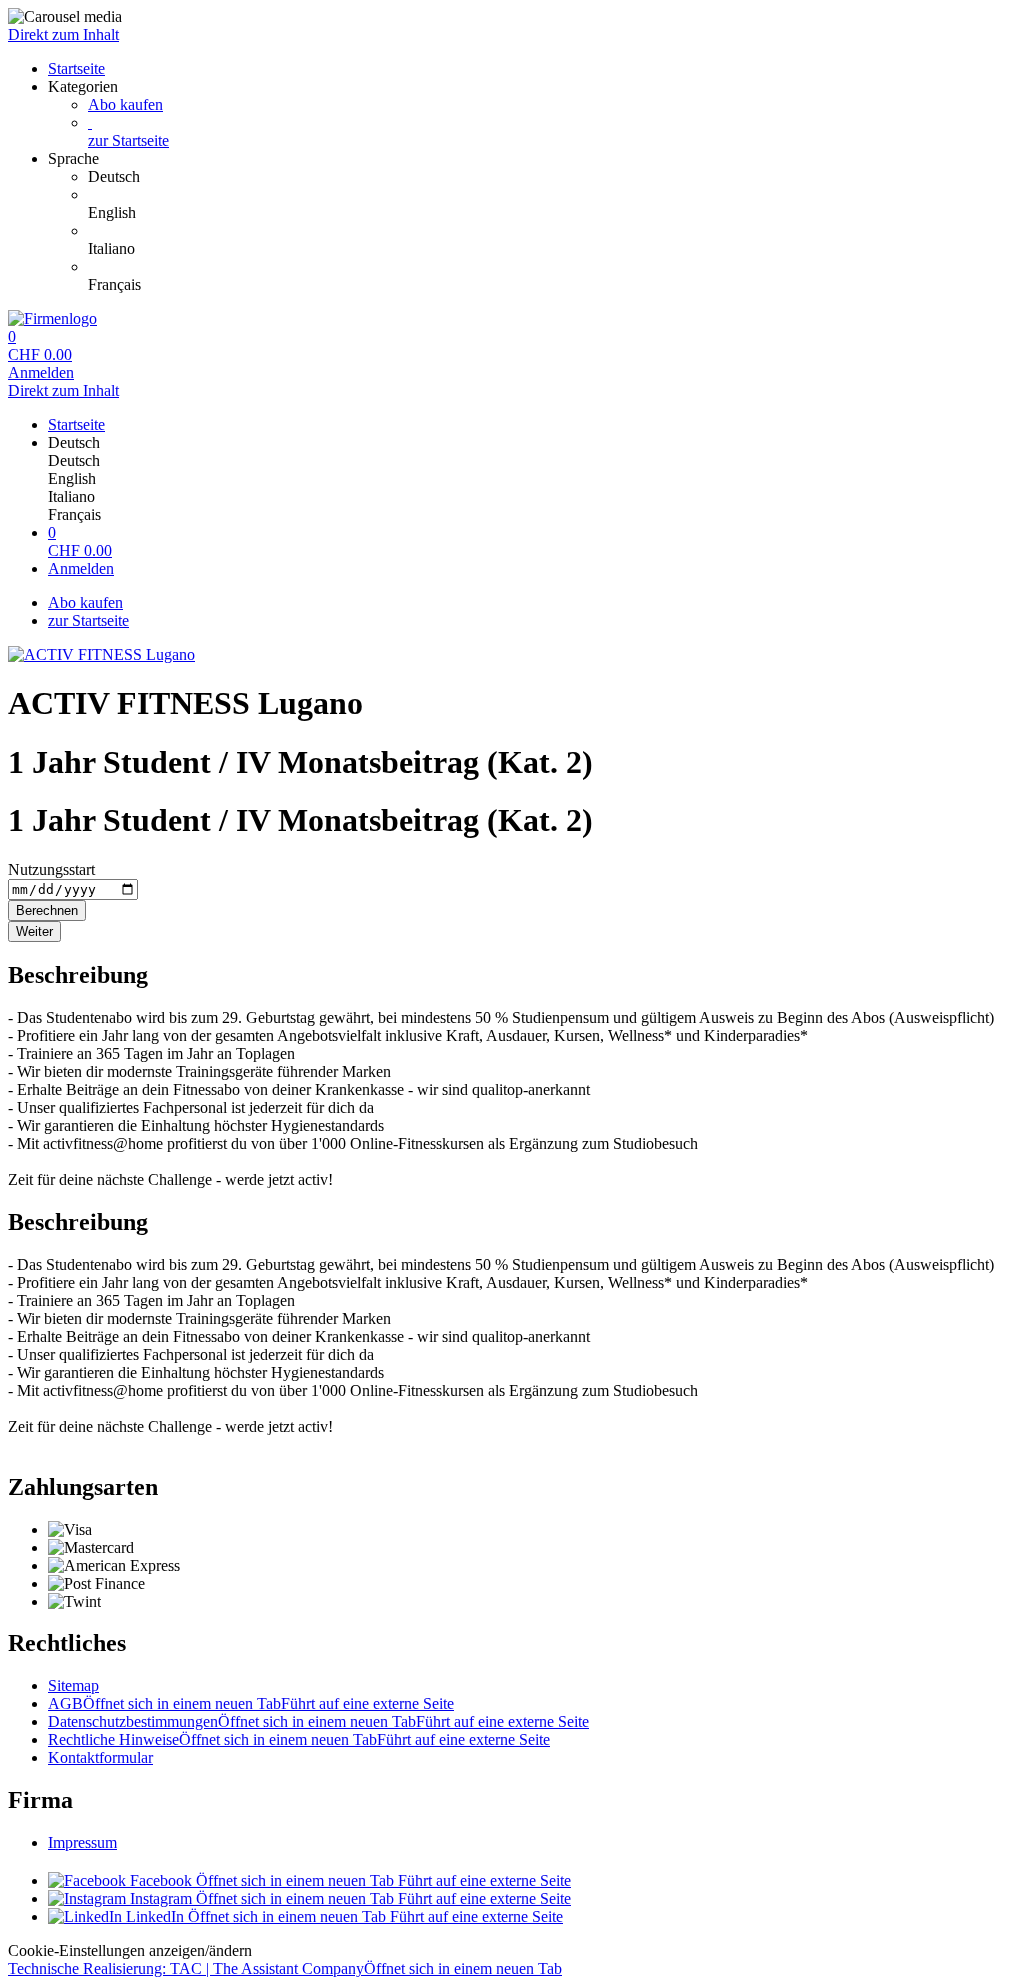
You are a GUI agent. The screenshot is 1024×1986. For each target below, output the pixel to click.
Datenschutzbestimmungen (318, 1721)
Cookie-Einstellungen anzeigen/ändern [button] (130, 1950)
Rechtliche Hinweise (299, 1739)
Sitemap (73, 1685)
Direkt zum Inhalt (63, 34)
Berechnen (47, 910)
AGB (251, 1703)
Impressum (82, 1842)
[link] (552, 177)
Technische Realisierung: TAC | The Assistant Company (285, 1968)
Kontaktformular (100, 1757)
